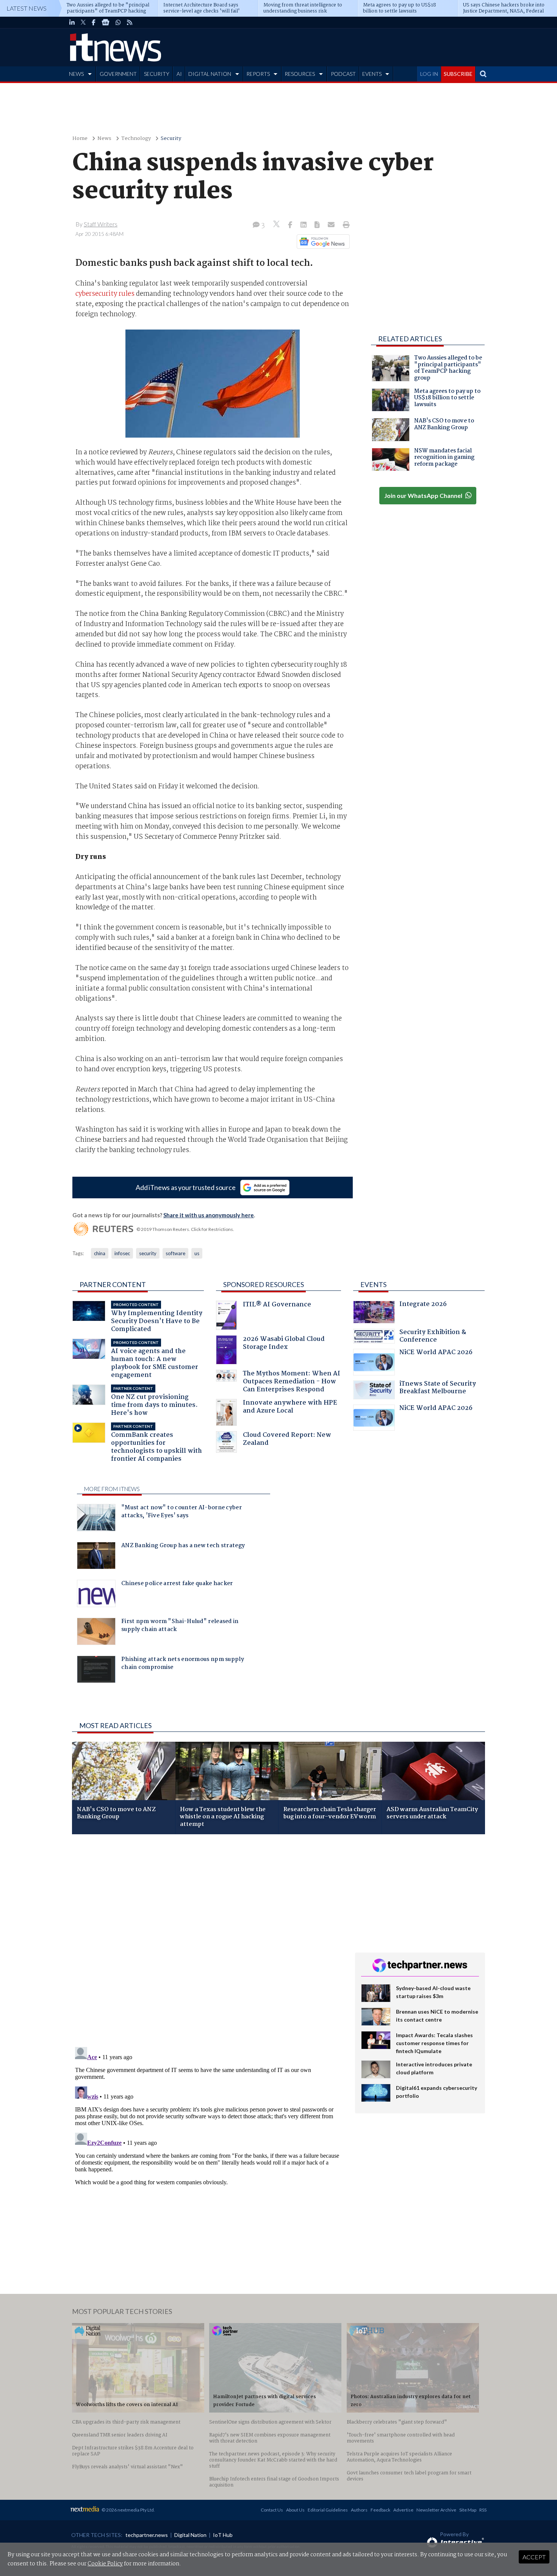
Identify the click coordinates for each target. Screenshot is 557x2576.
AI (179, 74)
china (100, 1253)
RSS (483, 2510)
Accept (534, 2557)
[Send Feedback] (318, 225)
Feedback (380, 2510)
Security (171, 139)
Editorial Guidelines (328, 2510)
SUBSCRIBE (458, 74)
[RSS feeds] (130, 22)
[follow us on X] (83, 22)
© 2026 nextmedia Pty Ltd (128, 2510)
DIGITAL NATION (210, 74)
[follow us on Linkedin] (72, 22)
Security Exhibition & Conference (433, 1337)
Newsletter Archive (436, 2510)
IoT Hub (223, 2535)
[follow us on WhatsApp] (118, 22)
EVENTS (372, 74)
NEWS (76, 74)
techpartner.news (147, 2535)
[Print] (345, 225)
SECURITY (157, 74)
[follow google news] (106, 22)
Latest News (27, 8)
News (104, 139)
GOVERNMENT (118, 74)
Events (373, 1284)
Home (80, 139)
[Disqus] (208, 1941)
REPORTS (258, 74)
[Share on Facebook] (291, 225)
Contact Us (272, 2510)
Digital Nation (190, 2535)
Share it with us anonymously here (209, 1215)
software (175, 1253)
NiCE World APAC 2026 (436, 1353)
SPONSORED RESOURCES (264, 1284)
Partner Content (113, 1284)
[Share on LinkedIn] (304, 225)
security (148, 1253)
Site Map (468, 2510)
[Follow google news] (322, 242)
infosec (122, 1253)
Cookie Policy (105, 2564)
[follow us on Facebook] (94, 22)
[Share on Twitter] (277, 225)
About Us (295, 2510)
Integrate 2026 (423, 1305)
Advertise (403, 2510)
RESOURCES (300, 74)
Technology (136, 139)
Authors (359, 2510)
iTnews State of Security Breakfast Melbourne (438, 1388)
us (197, 1253)
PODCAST (343, 74)
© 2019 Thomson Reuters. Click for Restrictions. (185, 1229)
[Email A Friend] (332, 225)
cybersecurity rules (105, 294)
